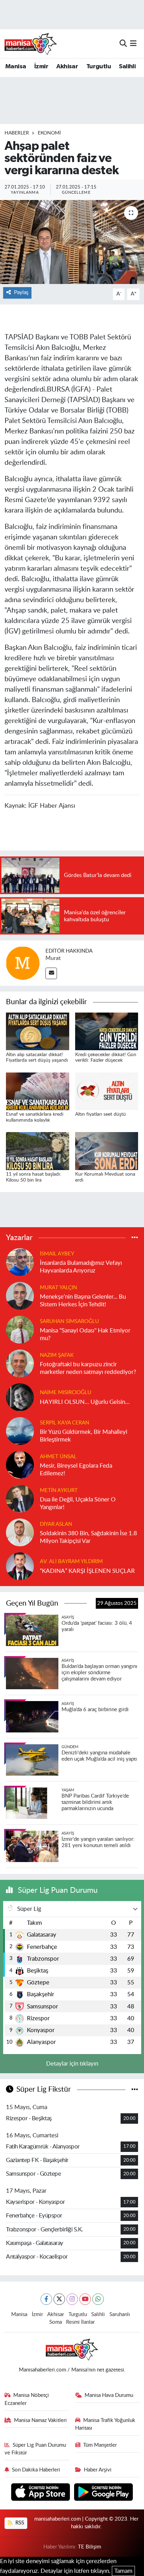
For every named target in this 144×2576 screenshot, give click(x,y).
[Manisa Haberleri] (31, 44)
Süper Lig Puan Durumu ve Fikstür (35, 2449)
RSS (19, 2523)
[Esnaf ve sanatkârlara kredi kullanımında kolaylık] (38, 1091)
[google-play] (104, 2493)
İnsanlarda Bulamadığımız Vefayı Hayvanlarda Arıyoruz (81, 1267)
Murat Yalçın (58, 1288)
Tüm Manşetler (100, 2445)
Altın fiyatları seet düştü (100, 1114)
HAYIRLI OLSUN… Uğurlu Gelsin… (85, 1402)
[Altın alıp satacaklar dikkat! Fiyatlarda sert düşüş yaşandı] (38, 1031)
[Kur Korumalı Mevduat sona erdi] (107, 1151)
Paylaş (21, 293)
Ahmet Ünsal (58, 1457)
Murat (53, 958)
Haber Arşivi (98, 2470)
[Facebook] (46, 2299)
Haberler (17, 133)
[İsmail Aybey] (20, 1262)
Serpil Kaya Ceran (64, 1423)
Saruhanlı (120, 2314)
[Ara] (123, 43)
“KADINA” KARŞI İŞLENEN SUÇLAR (87, 1571)
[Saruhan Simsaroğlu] (20, 1329)
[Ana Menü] (133, 43)
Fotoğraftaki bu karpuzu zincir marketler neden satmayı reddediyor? (88, 1368)
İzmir (41, 67)
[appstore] (41, 2493)
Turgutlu (99, 67)
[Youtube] (85, 2299)
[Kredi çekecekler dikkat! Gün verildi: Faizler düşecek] (107, 1031)
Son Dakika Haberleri (36, 2470)
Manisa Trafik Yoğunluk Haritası (105, 2424)
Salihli (127, 67)
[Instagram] (72, 2299)
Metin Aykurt (59, 1490)
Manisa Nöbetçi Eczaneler (27, 2399)
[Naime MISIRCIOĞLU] (20, 1397)
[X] (59, 2299)
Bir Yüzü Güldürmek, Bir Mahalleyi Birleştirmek (84, 1436)
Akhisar (67, 67)
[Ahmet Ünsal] (20, 1465)
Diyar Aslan (56, 1524)
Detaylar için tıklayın (72, 2064)
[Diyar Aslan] (20, 1532)
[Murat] (23, 963)
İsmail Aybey (57, 1254)
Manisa (16, 67)
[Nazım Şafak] (20, 1363)
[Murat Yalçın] (20, 1296)
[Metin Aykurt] (20, 1498)
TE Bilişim (89, 2547)
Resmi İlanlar (80, 2322)
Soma (56, 2322)
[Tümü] (135, 1237)
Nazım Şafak (57, 1355)
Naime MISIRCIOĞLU (66, 1393)
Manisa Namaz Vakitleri (40, 2420)
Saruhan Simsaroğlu (69, 1321)
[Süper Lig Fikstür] (135, 2089)
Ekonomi (49, 133)
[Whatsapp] (98, 2299)
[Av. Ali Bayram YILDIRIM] (20, 1566)
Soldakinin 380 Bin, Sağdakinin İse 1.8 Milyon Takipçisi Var (88, 1537)
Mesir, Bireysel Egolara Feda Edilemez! (76, 1469)
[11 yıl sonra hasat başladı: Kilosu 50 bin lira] (38, 1151)
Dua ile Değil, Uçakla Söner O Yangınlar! (78, 1503)
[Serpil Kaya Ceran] (20, 1431)
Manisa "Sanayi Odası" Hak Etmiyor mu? (85, 1334)
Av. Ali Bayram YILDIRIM (71, 1562)
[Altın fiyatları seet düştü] (107, 1091)
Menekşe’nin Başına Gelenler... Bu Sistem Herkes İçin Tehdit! (83, 1300)
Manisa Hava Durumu (109, 2395)
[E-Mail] (51, 973)
